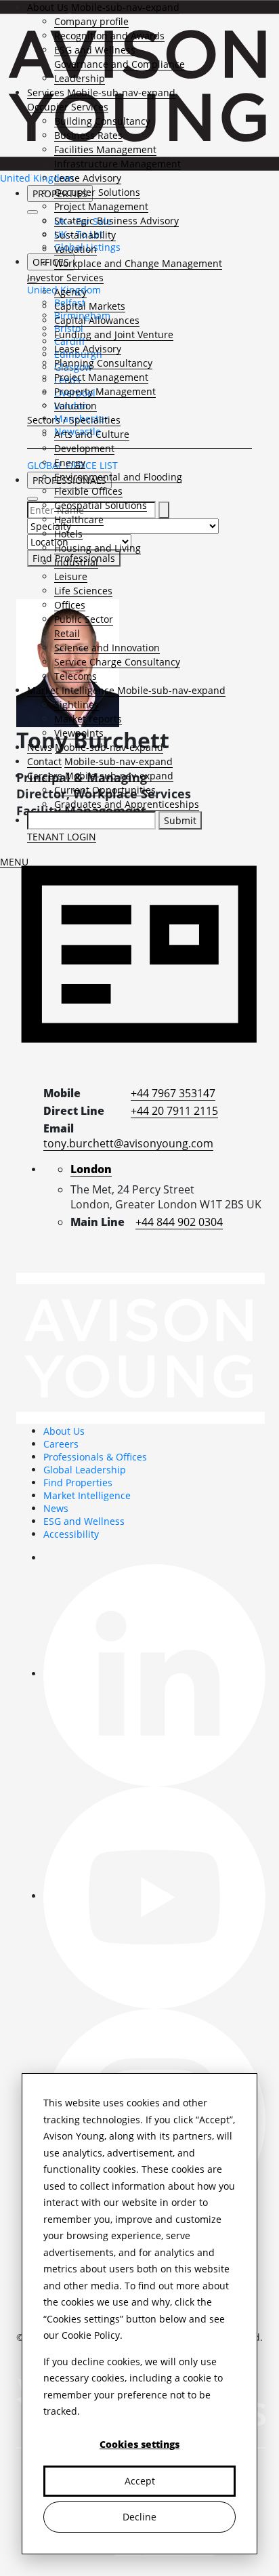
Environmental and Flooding (118, 477)
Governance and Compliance (120, 64)
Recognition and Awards (109, 36)
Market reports (88, 719)
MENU (14, 862)
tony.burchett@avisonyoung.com (128, 1143)
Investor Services (65, 278)
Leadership (80, 78)
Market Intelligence (71, 690)
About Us (48, 7)
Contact (44, 761)
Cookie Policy (91, 2335)
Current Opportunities (105, 790)
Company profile (91, 21)
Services (46, 93)
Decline (139, 2517)
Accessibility (71, 1534)
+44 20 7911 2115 (174, 1111)
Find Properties (78, 1483)
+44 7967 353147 (173, 1093)
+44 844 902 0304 (179, 1222)
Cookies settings (139, 2444)
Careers (45, 776)
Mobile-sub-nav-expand (125, 7)
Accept (140, 2481)
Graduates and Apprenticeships (127, 804)
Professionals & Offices (95, 1457)
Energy (70, 463)
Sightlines (77, 704)
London (91, 1169)
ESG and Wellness (95, 50)
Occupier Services (68, 107)
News (40, 747)
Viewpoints (79, 733)
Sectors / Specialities (74, 420)
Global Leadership (85, 1470)
